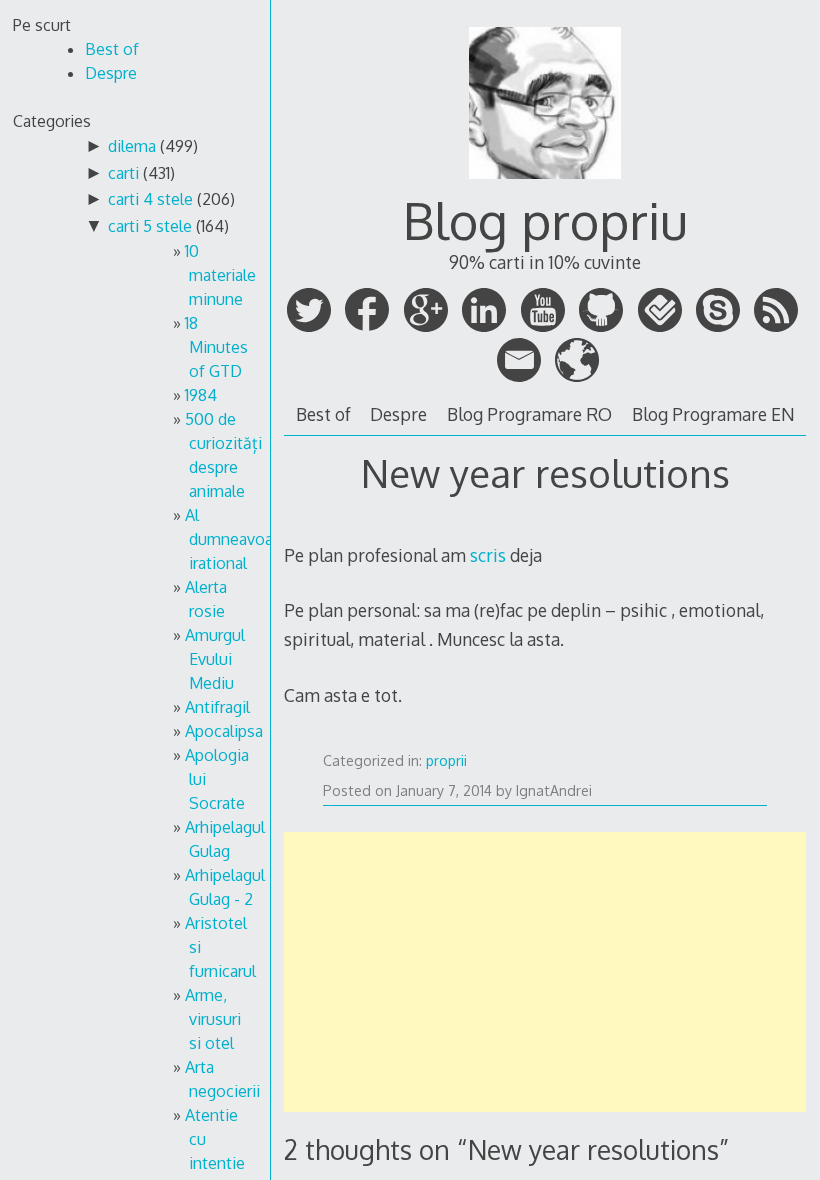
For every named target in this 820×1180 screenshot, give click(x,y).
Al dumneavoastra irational (242, 539)
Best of (323, 414)
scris (488, 555)
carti (123, 173)
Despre (398, 414)
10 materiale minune (220, 275)
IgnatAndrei (554, 790)
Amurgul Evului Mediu (215, 659)
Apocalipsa (224, 731)
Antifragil (217, 707)
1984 (201, 395)
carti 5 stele (150, 226)
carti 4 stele (150, 199)
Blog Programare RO (529, 414)
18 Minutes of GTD (216, 347)
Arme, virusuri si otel (213, 1019)
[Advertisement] (545, 972)
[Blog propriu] (545, 183)
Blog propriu (545, 220)
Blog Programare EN (713, 414)
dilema (132, 146)
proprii (446, 760)
